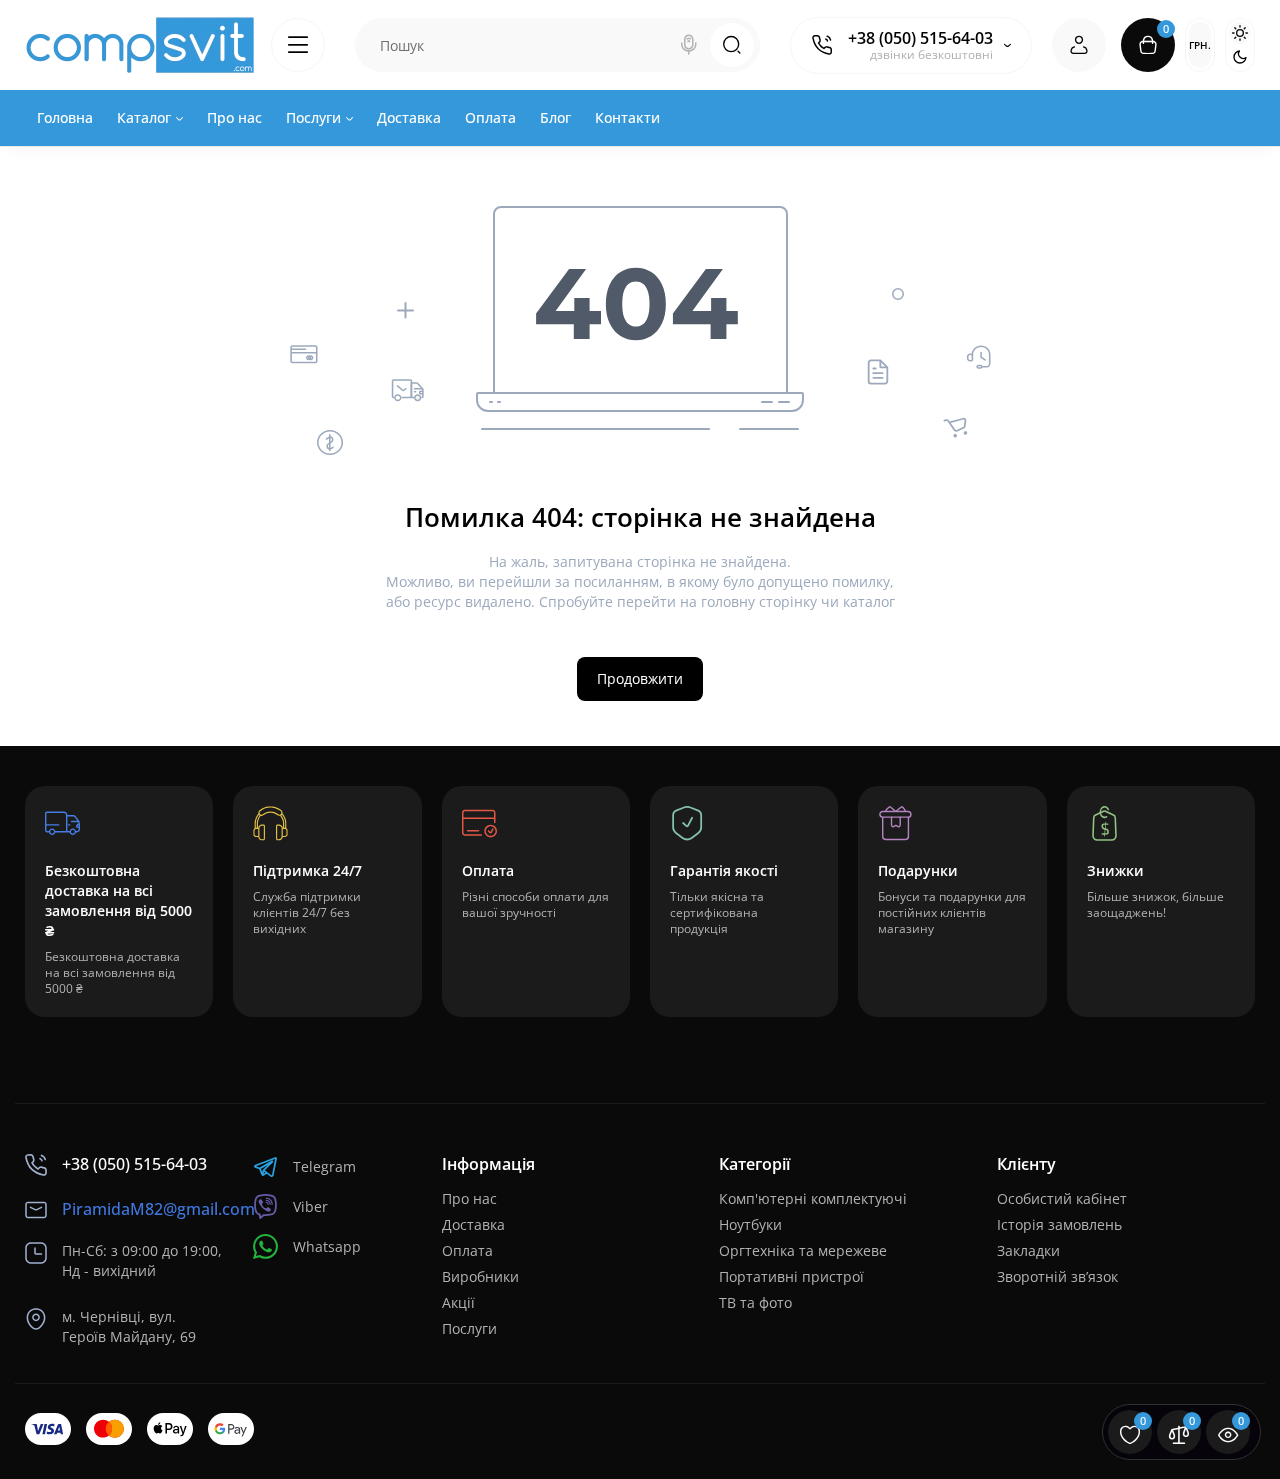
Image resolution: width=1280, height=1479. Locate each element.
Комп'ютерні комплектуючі (813, 1198)
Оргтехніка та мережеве (803, 1250)
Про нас (469, 1198)
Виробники (480, 1276)
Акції (458, 1302)
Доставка (473, 1224)
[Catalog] (298, 45)
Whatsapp (327, 1246)
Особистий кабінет (1062, 1198)
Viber (310, 1206)
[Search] (689, 45)
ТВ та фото (755, 1302)
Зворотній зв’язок (1057, 1276)
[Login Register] (1079, 45)
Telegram (324, 1166)
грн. (1200, 45)
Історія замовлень (1059, 1224)
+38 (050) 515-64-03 (920, 38)
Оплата (467, 1250)
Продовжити (640, 678)
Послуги (469, 1328)
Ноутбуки (750, 1224)
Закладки (1028, 1250)
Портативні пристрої (791, 1276)
